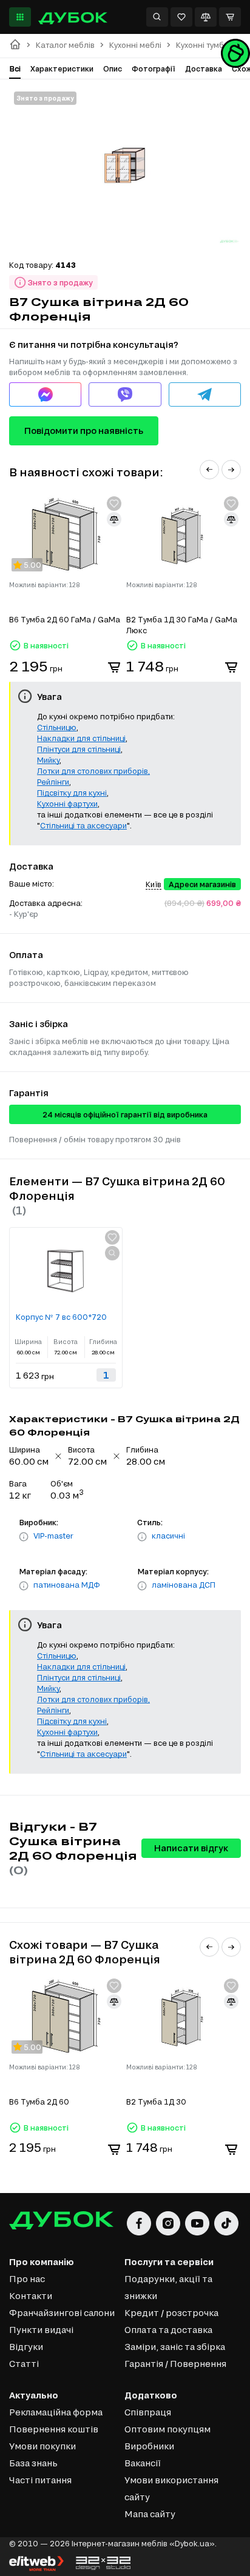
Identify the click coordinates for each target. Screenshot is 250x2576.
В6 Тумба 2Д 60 (39, 2102)
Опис (113, 68)
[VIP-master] (24, 1537)
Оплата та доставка (168, 2330)
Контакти (31, 2296)
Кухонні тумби (202, 45)
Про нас (27, 2279)
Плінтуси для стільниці (79, 749)
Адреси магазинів (202, 884)
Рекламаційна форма (56, 2412)
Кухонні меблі (135, 45)
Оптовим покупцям (167, 2429)
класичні (168, 1536)
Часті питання (40, 2480)
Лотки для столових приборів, (93, 771)
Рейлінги (53, 782)
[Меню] (20, 17)
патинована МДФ (67, 1585)
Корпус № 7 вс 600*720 (61, 1317)
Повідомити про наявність (84, 431)
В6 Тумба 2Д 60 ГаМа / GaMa (65, 619)
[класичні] (142, 1537)
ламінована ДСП (184, 1585)
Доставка (204, 68)
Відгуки (26, 2347)
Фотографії (154, 68)
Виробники (149, 2446)
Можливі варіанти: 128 (45, 585)
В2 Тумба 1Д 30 (156, 2102)
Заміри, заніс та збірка (175, 2347)
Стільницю (57, 727)
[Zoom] (112, 1253)
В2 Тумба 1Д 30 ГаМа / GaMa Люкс (182, 625)
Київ (154, 884)
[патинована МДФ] (24, 1586)
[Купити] (114, 667)
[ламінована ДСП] (142, 1586)
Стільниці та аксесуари (83, 825)
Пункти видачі (41, 2330)
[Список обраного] (181, 17)
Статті (24, 2364)
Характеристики (62, 68)
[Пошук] (157, 17)
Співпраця (148, 2412)
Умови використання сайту (171, 2488)
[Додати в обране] (114, 504)
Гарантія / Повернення (175, 2364)
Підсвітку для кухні (72, 793)
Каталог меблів (65, 45)
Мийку (48, 760)
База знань (33, 2463)
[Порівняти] (206, 17)
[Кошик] (230, 17)
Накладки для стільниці (81, 738)
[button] (209, 470)
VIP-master (53, 1536)
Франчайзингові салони (62, 2313)
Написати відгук (191, 1848)
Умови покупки (42, 2446)
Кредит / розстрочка (171, 2313)
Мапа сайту (150, 2514)
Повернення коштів (54, 2429)
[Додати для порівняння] (114, 519)
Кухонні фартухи (67, 804)
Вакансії (143, 2463)
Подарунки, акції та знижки (168, 2287)
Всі (15, 68)
